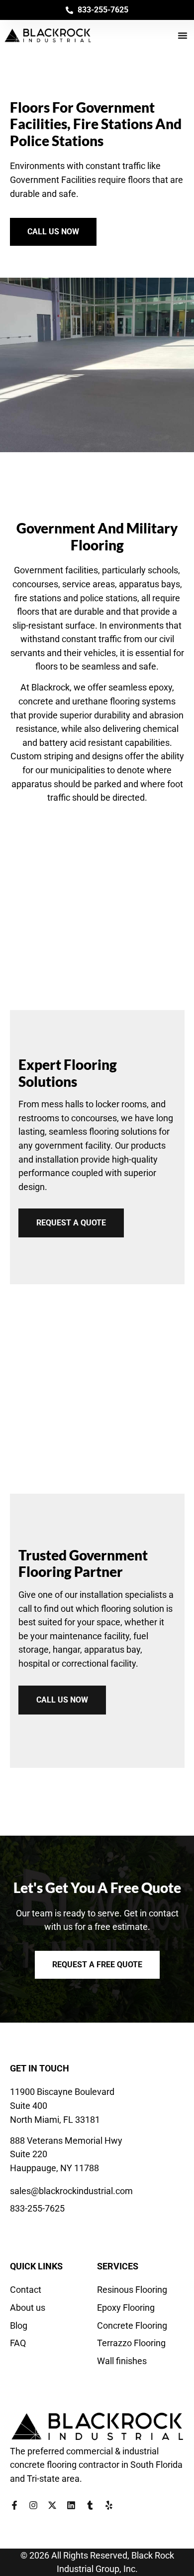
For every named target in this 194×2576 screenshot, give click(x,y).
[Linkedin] (71, 2505)
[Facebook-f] (14, 2505)
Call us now (62, 1700)
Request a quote (71, 1223)
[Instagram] (33, 2505)
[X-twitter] (52, 2505)
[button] (183, 35)
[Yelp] (109, 2505)
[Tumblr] (90, 2505)
